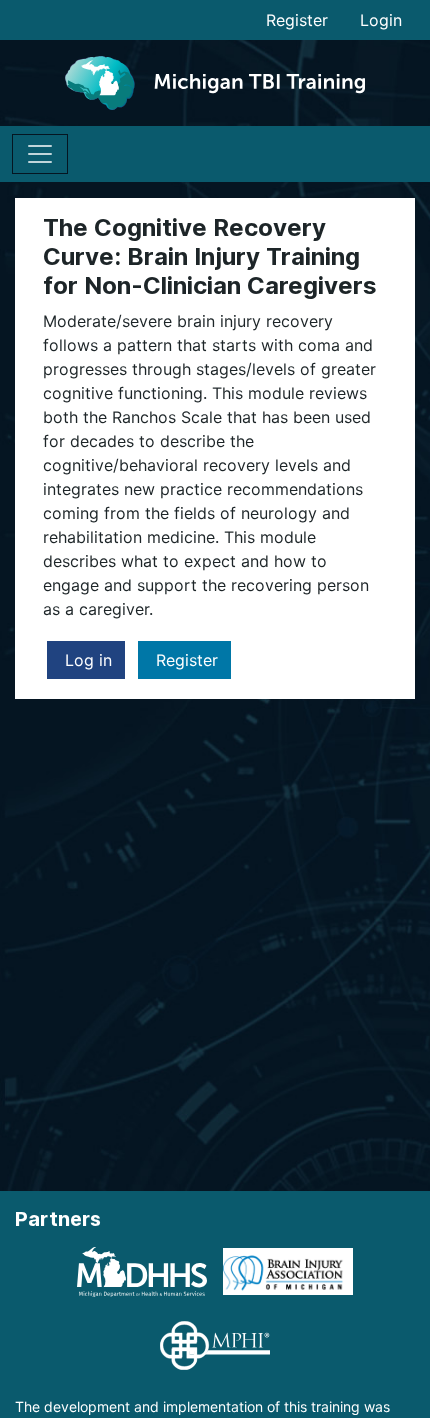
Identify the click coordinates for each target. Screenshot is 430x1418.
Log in (86, 660)
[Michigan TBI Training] (215, 82)
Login (381, 20)
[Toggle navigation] (40, 154)
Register (297, 20)
